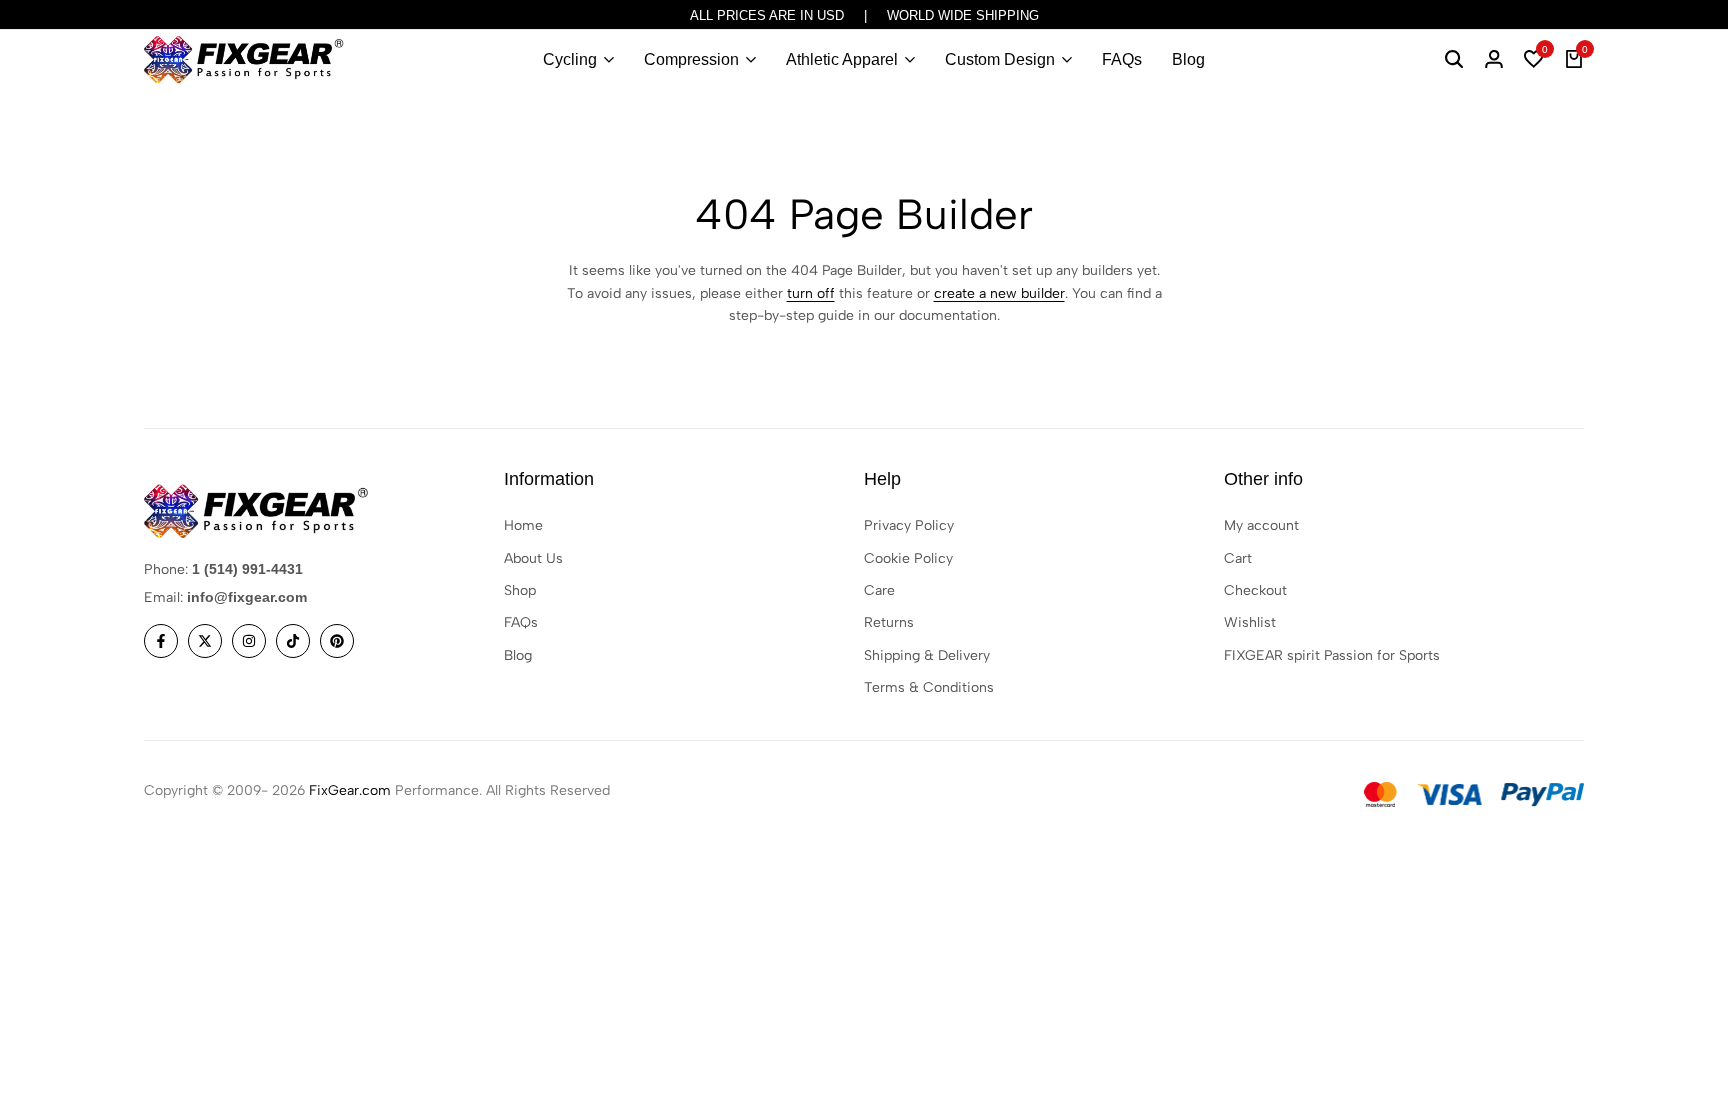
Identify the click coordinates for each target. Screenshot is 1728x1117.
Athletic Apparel (842, 59)
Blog (1188, 59)
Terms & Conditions (929, 687)
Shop (520, 590)
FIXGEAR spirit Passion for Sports (1332, 655)
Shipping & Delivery (927, 655)
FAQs (1122, 59)
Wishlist (1250, 622)
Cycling (570, 59)
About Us (533, 558)
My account (1261, 525)
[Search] (1454, 60)
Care (879, 590)
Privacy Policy (909, 525)
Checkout (1255, 590)
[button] (1534, 60)
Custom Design (1000, 59)
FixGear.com (350, 790)
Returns (889, 622)
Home (523, 525)
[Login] (1494, 60)
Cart (1238, 558)
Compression (691, 59)
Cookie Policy (908, 558)
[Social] (161, 641)
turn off (811, 293)
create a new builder (999, 293)
